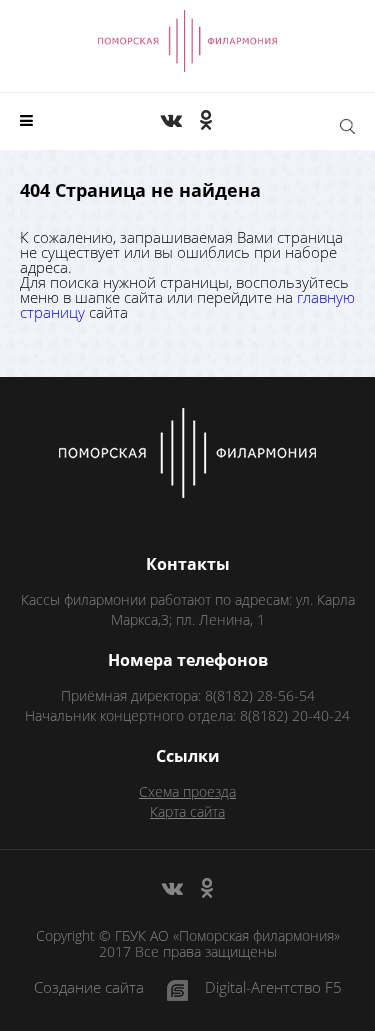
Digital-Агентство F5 (273, 988)
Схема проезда (187, 791)
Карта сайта (187, 811)
